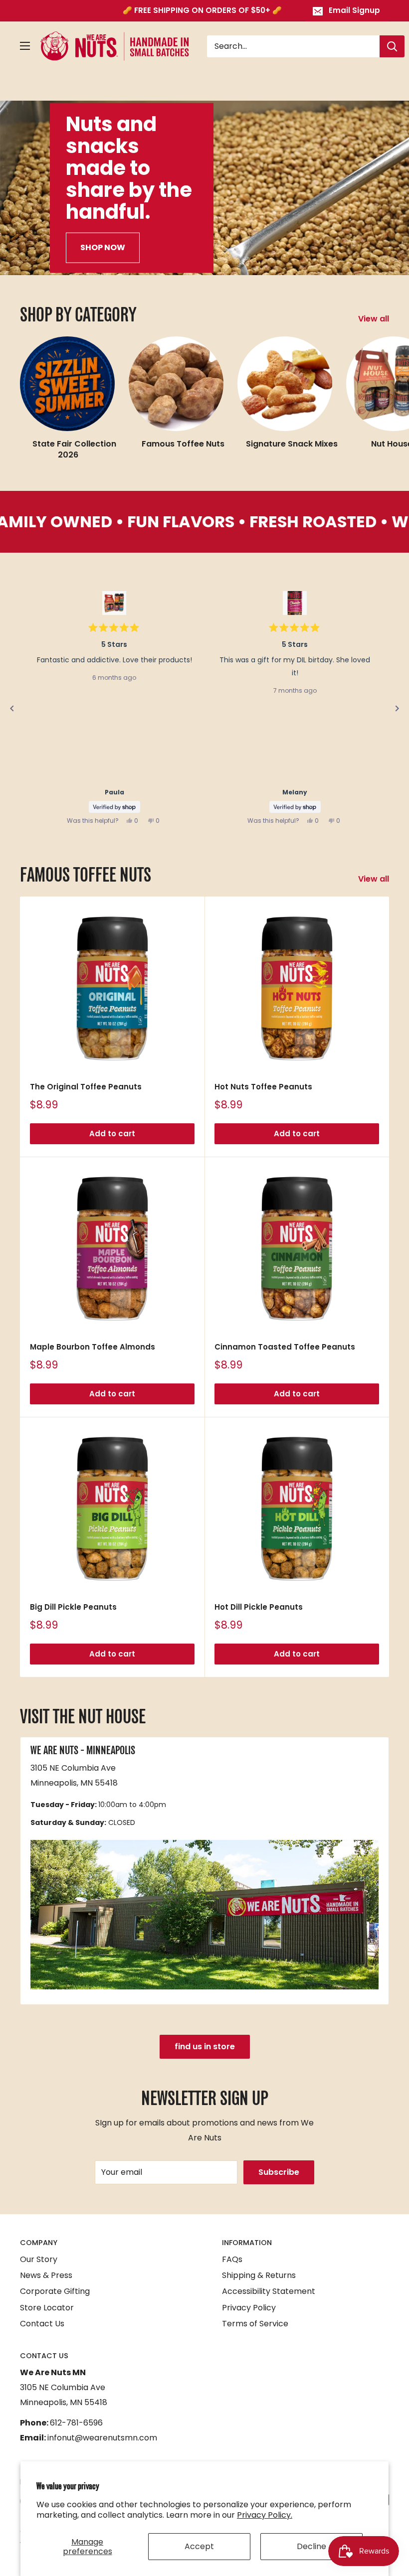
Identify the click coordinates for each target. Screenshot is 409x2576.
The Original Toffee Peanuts (86, 1087)
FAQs (232, 2259)
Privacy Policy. (265, 2515)
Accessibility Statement (269, 2291)
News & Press (46, 2275)
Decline (311, 2546)
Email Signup (354, 10)
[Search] (392, 46)
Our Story (39, 2259)
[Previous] (12, 709)
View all (375, 319)
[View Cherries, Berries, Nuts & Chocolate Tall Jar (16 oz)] (295, 603)
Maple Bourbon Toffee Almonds (93, 1347)
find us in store (205, 2046)
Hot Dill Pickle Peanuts (259, 1607)
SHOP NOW (103, 247)
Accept (199, 2546)
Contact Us (42, 2324)
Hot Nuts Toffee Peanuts (263, 1087)
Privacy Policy (249, 2308)
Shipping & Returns (259, 2275)
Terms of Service (255, 2324)
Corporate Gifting (55, 2291)
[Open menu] (25, 46)
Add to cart (112, 1134)
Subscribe (279, 2172)
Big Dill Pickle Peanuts (73, 1607)
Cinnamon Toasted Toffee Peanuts (285, 1347)
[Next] (397, 709)
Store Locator (47, 2308)
